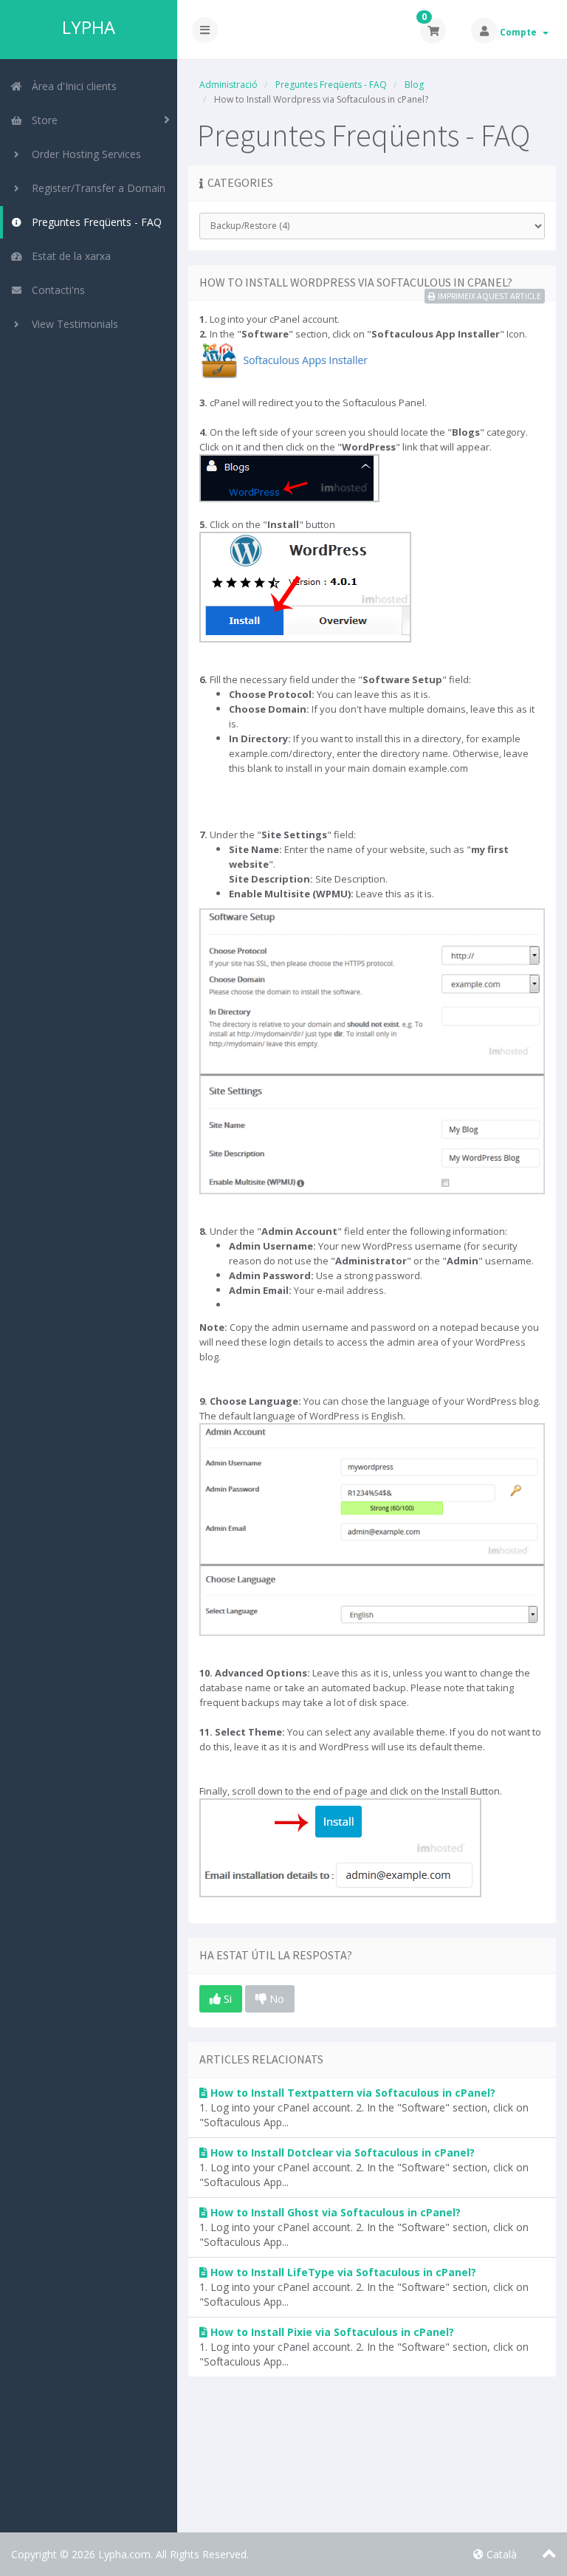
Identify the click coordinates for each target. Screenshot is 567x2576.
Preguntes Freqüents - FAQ (94, 222)
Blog (414, 85)
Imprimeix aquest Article (489, 296)
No (275, 1998)
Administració (228, 85)
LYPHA (89, 27)
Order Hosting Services (83, 154)
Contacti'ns (55, 290)
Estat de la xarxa (68, 256)
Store (42, 120)
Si (226, 1998)
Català (500, 2554)
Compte (520, 32)
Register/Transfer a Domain (96, 188)
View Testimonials (72, 324)
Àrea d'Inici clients (71, 86)
